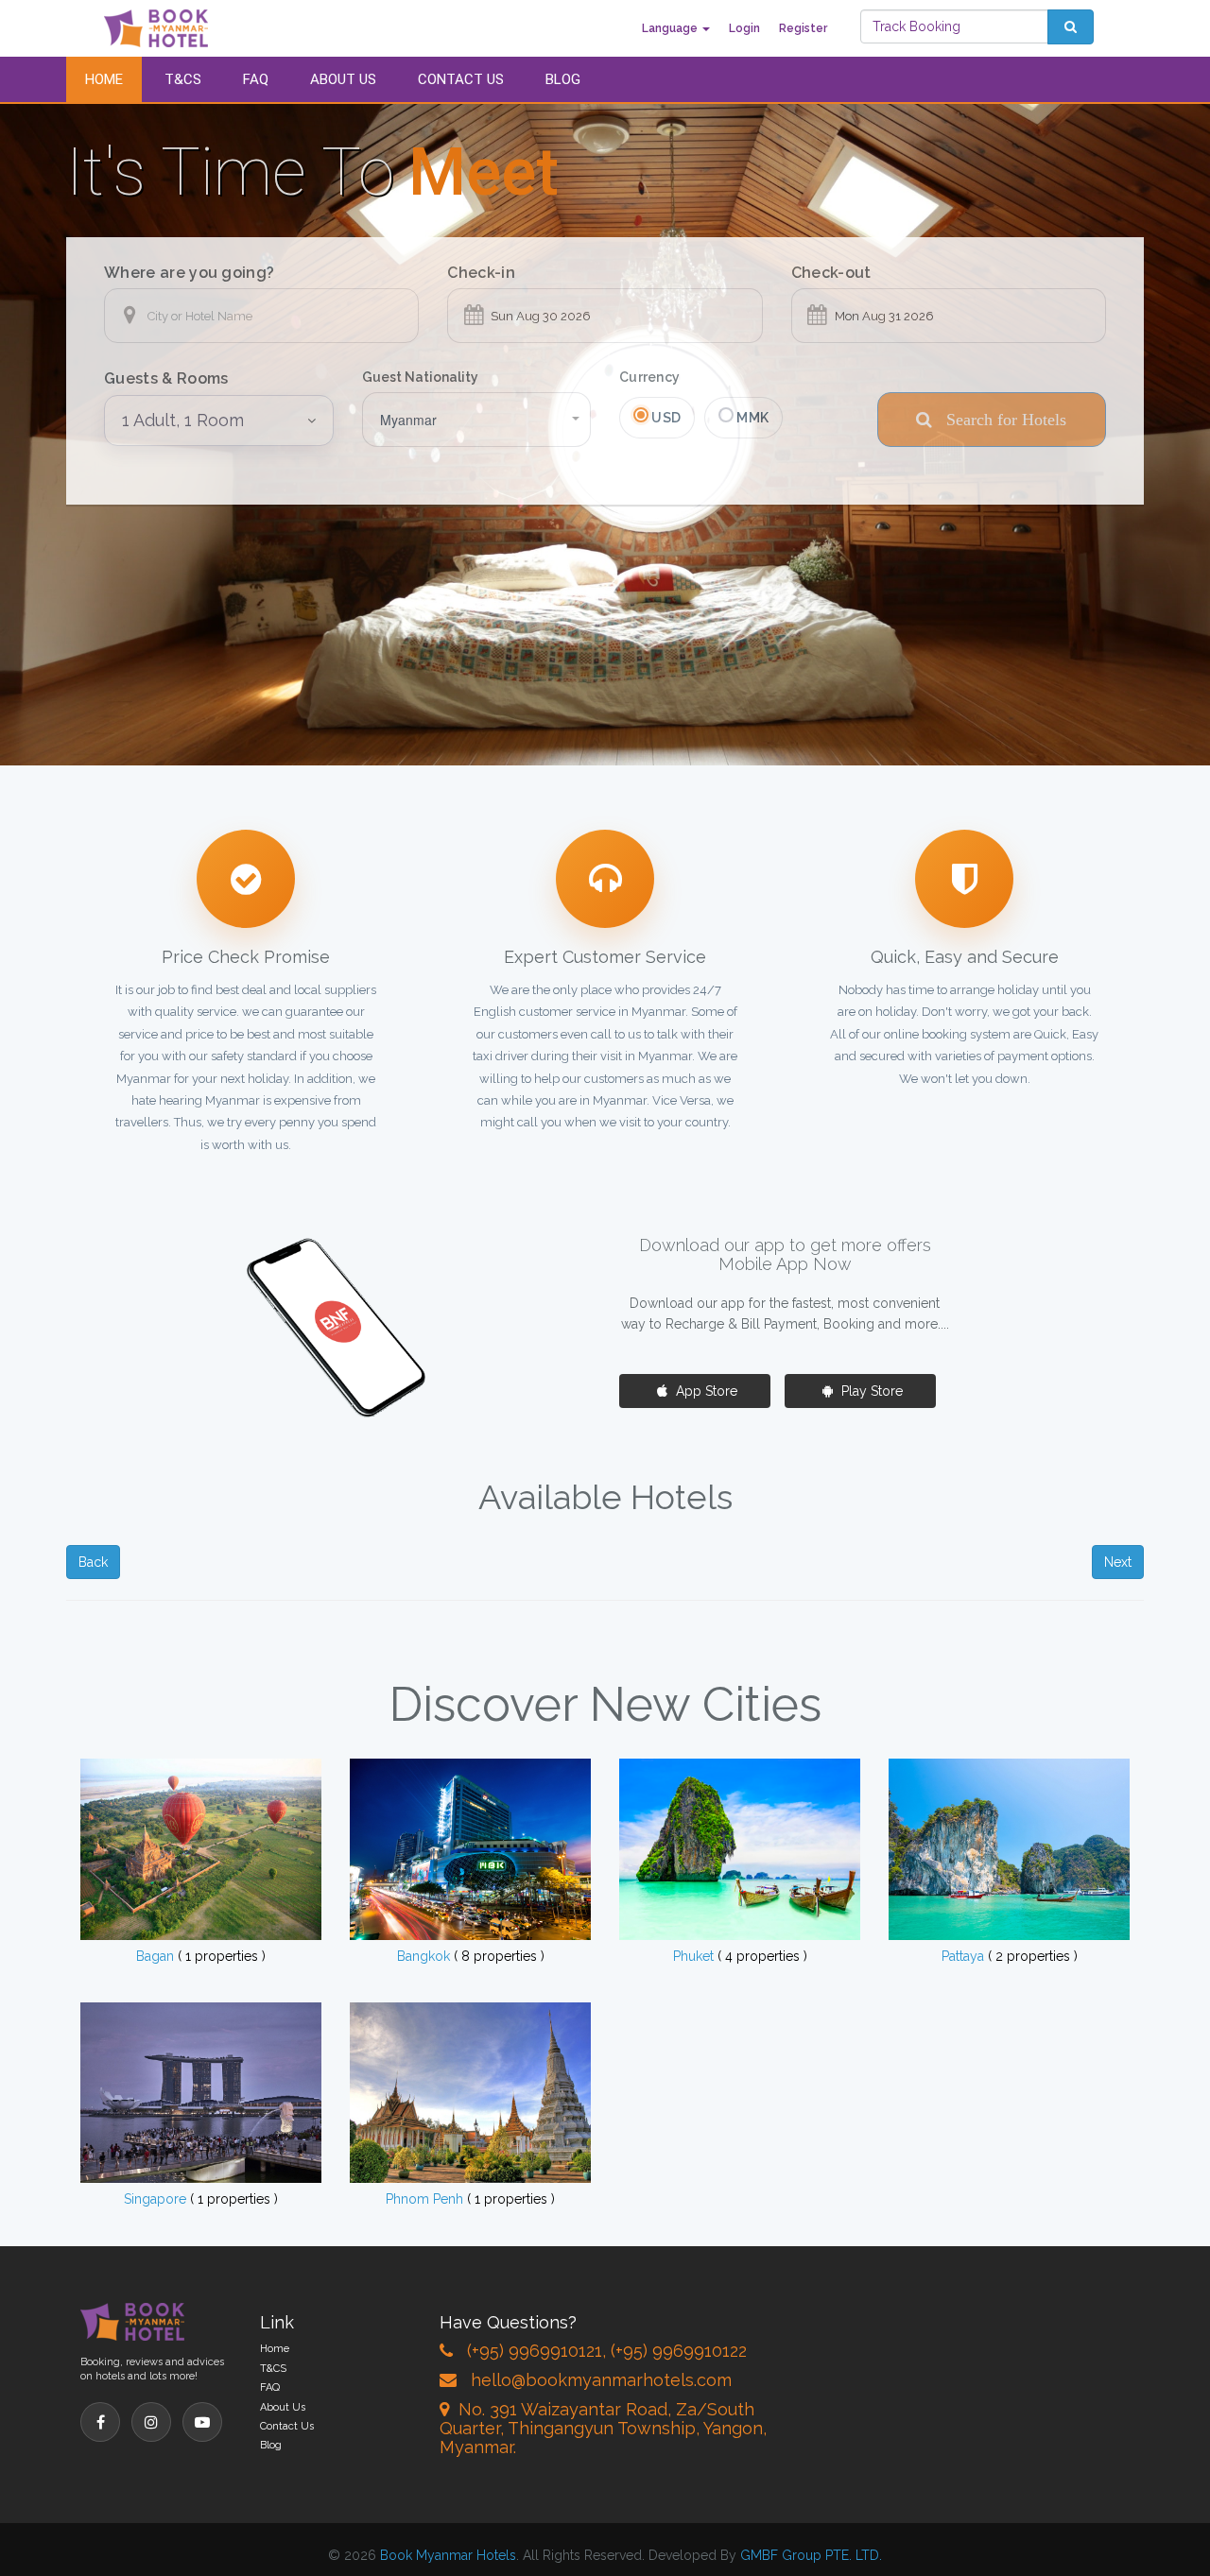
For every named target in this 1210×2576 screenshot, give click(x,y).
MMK (751, 418)
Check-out (831, 273)
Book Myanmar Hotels (448, 2555)
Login (744, 28)
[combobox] (477, 420)
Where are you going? (189, 273)
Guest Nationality (420, 377)
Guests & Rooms (166, 378)
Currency (649, 377)
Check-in (481, 273)
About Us (343, 79)
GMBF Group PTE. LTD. (811, 2555)
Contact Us (461, 79)
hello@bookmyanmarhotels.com (601, 2380)
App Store (705, 1391)
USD (665, 418)
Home (104, 79)
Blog (563, 79)
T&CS (183, 79)
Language (671, 28)
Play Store (870, 1391)
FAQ (256, 79)
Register (803, 28)
